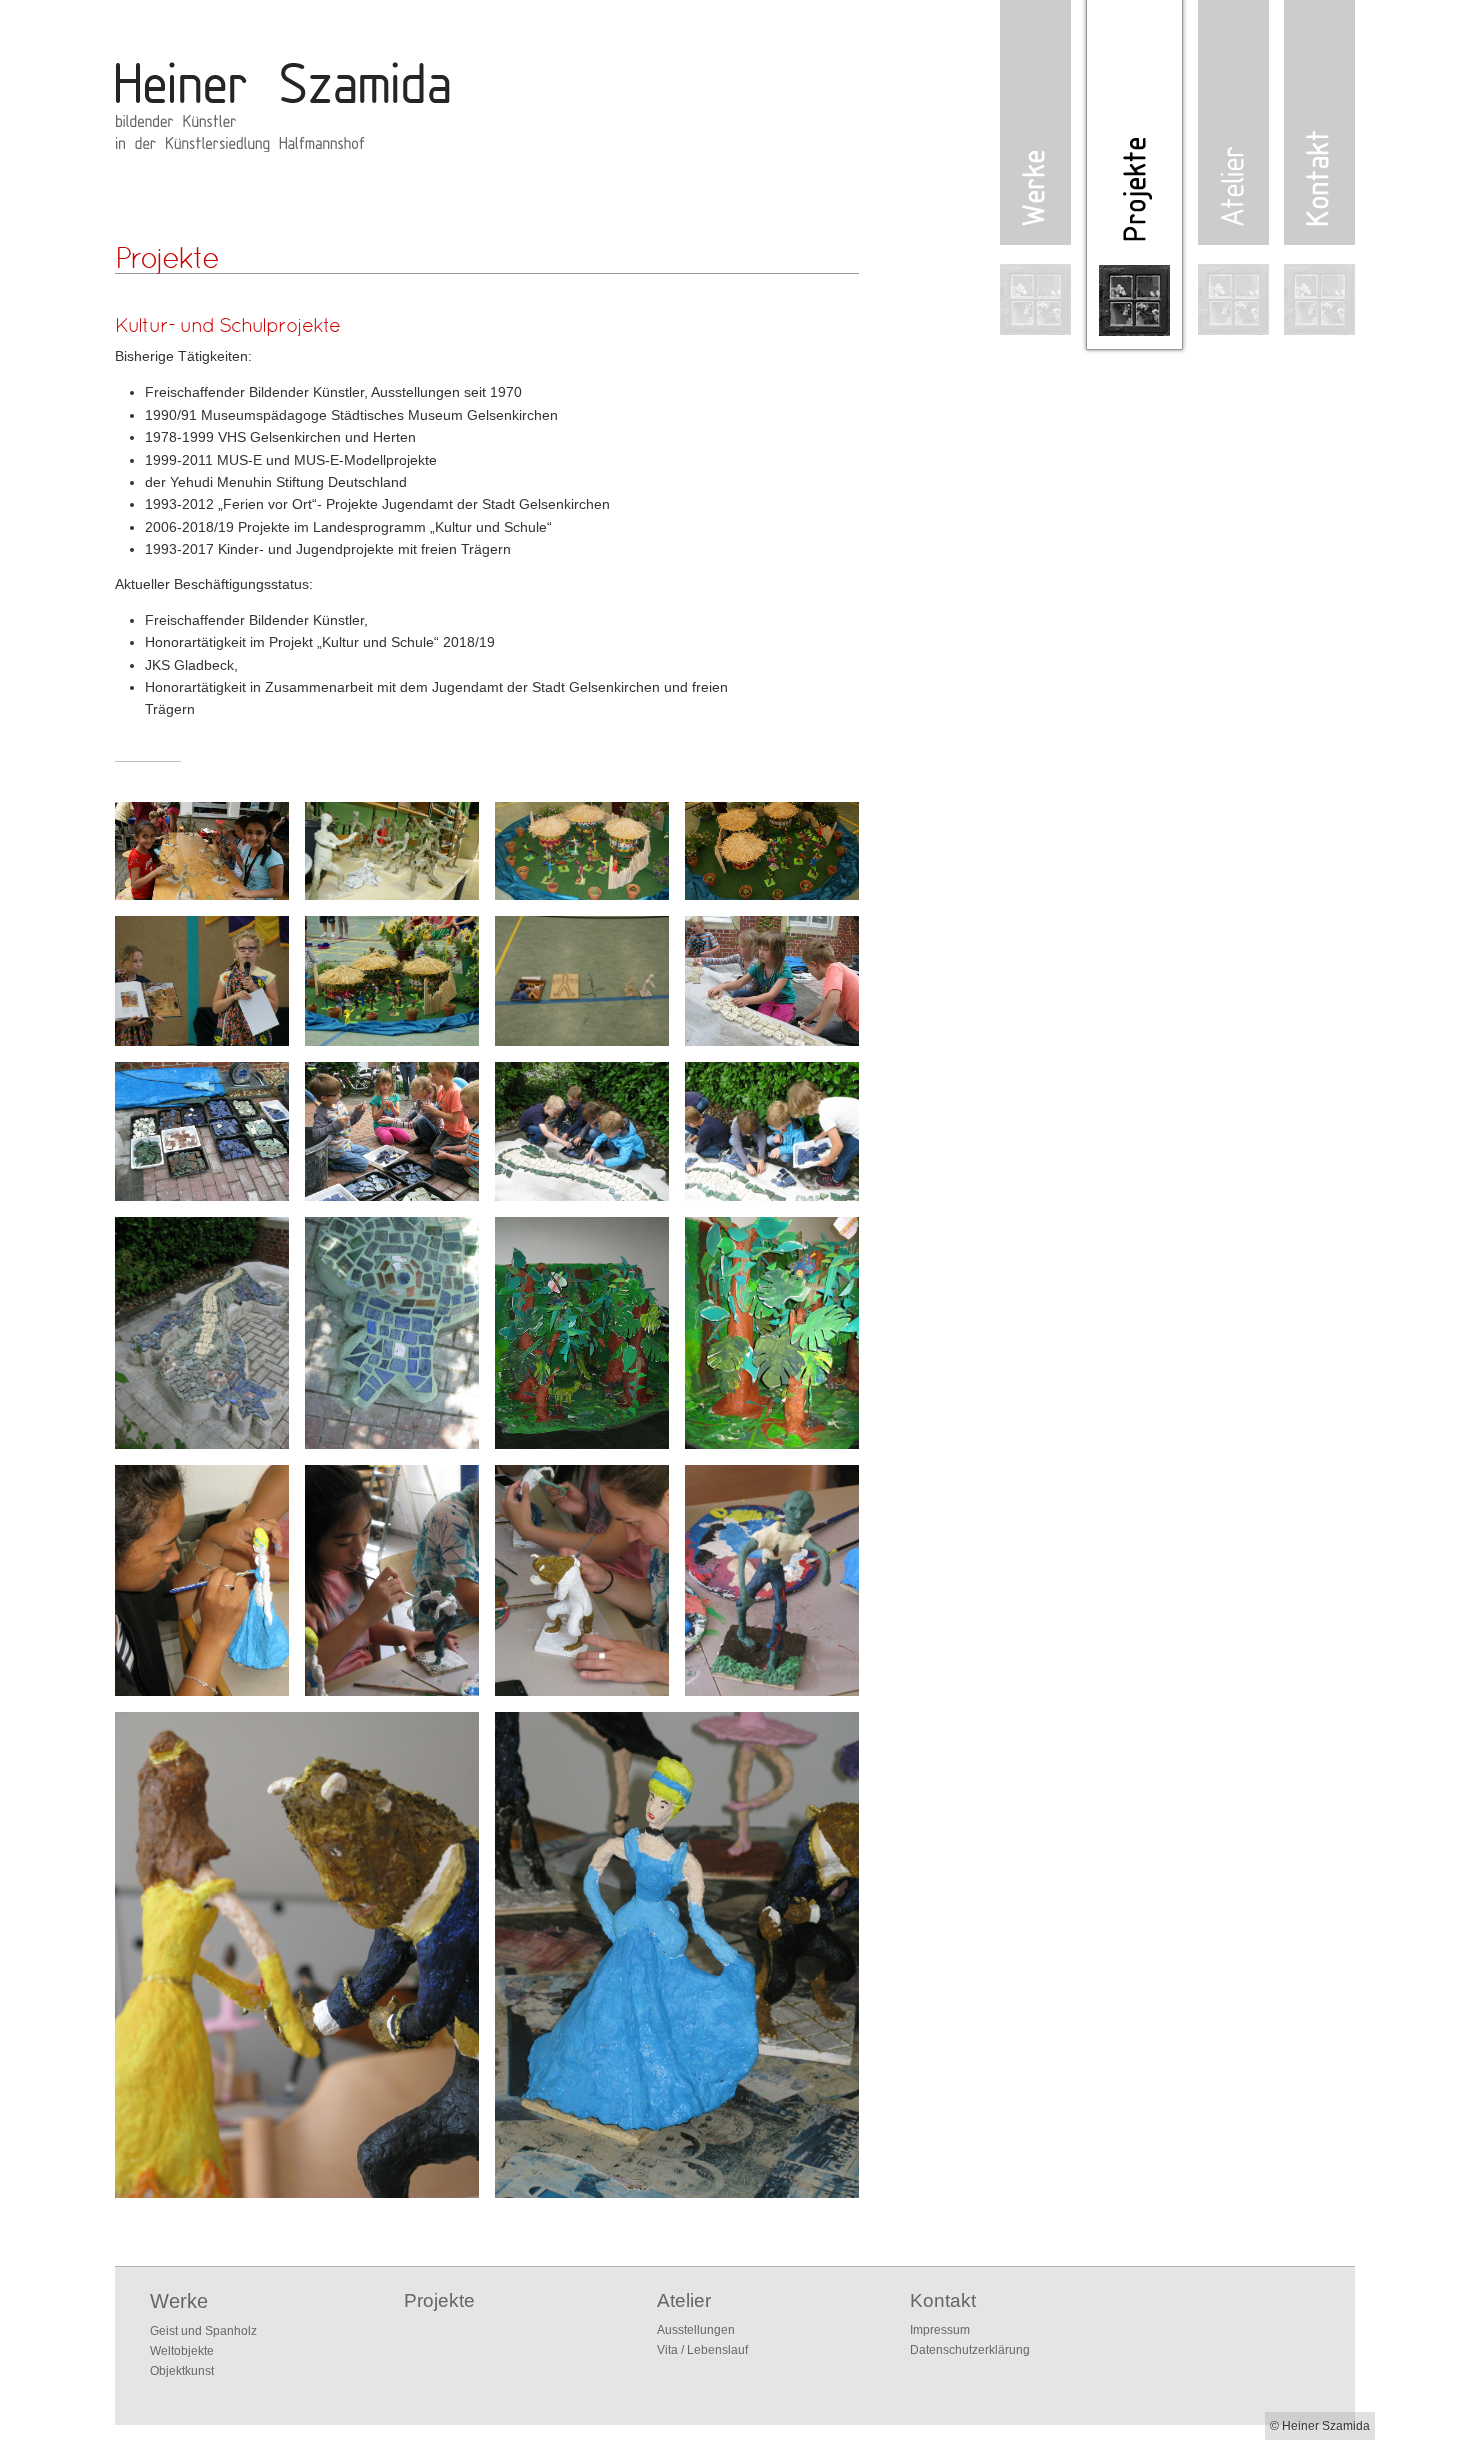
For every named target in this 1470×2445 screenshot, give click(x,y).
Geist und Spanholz (203, 2331)
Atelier (684, 2300)
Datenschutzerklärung (970, 2350)
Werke (179, 2301)
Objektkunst (182, 2371)
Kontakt (943, 2300)
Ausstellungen (696, 2330)
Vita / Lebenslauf (702, 2350)
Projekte (439, 2300)
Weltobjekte (182, 2351)
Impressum (940, 2330)
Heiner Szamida (270, 100)
